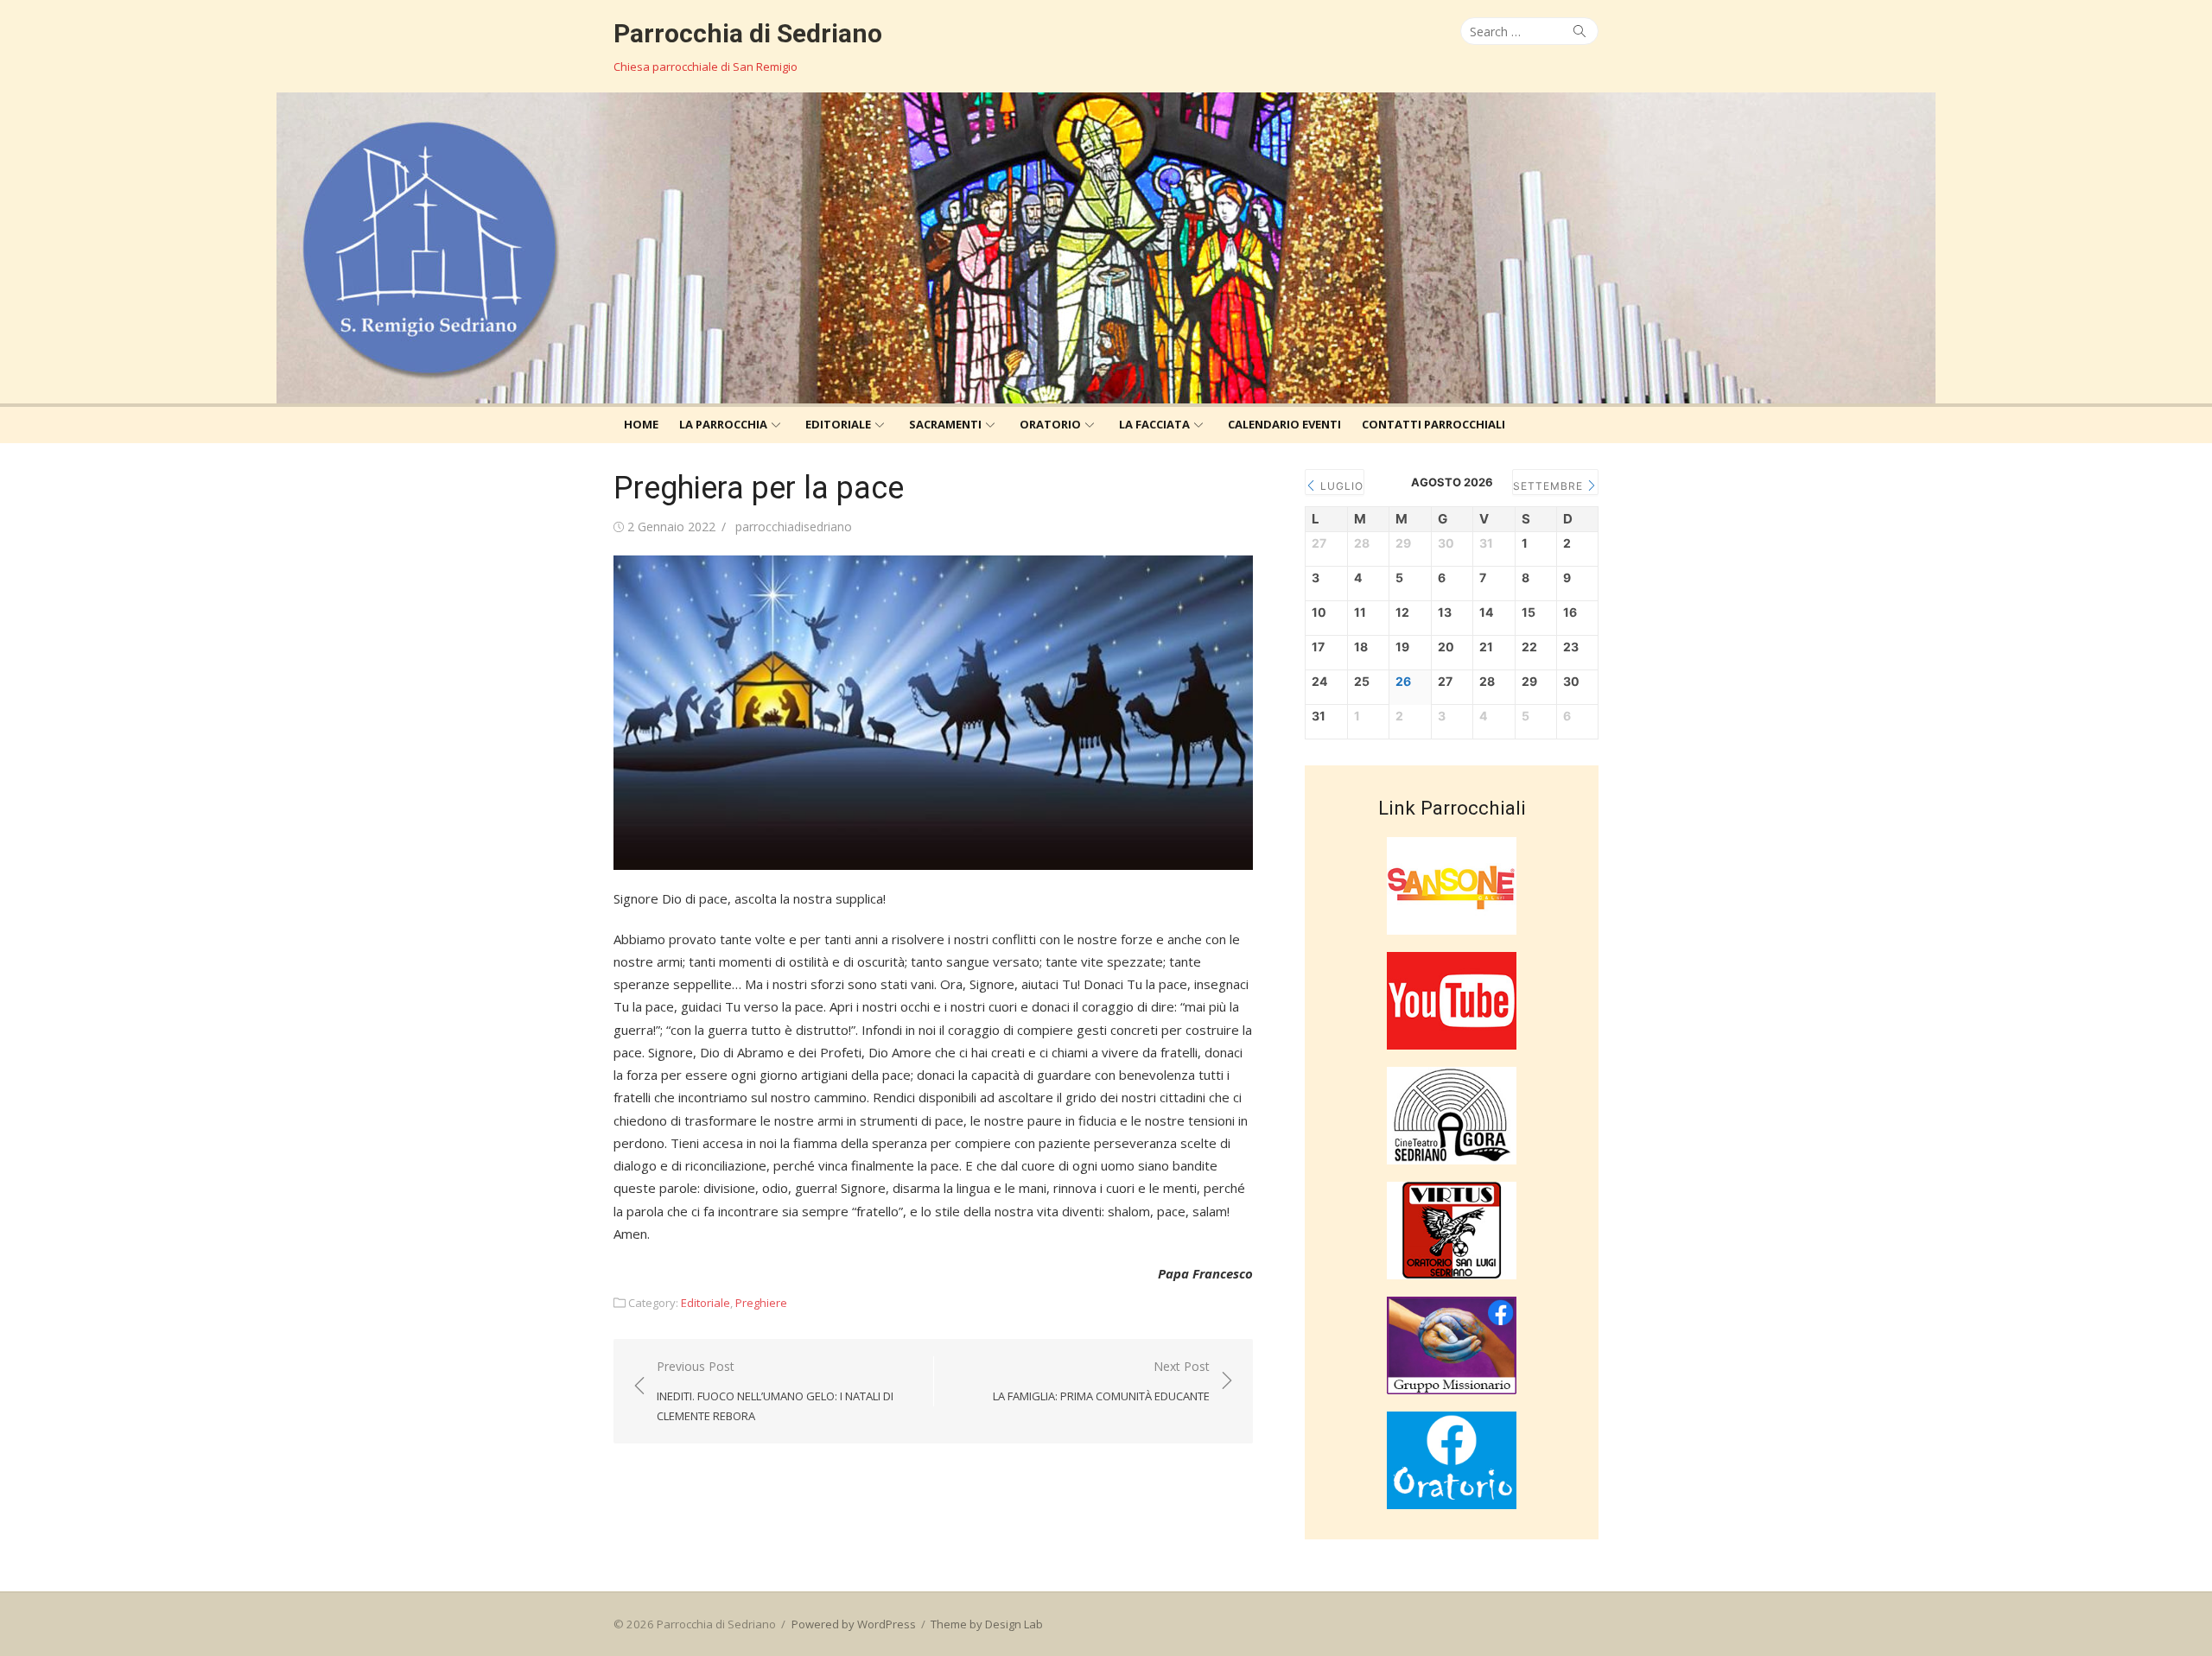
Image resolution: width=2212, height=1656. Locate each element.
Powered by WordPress (854, 1624)
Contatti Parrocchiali (1433, 424)
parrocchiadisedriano (794, 527)
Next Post (1101, 1381)
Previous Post (775, 1390)
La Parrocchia (723, 424)
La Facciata (1154, 424)
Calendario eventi (1284, 424)
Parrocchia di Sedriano (748, 33)
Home (641, 424)
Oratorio (1050, 424)
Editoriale (838, 424)
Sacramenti (945, 424)
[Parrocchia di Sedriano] (1106, 248)
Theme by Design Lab (987, 1624)
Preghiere (761, 1303)
